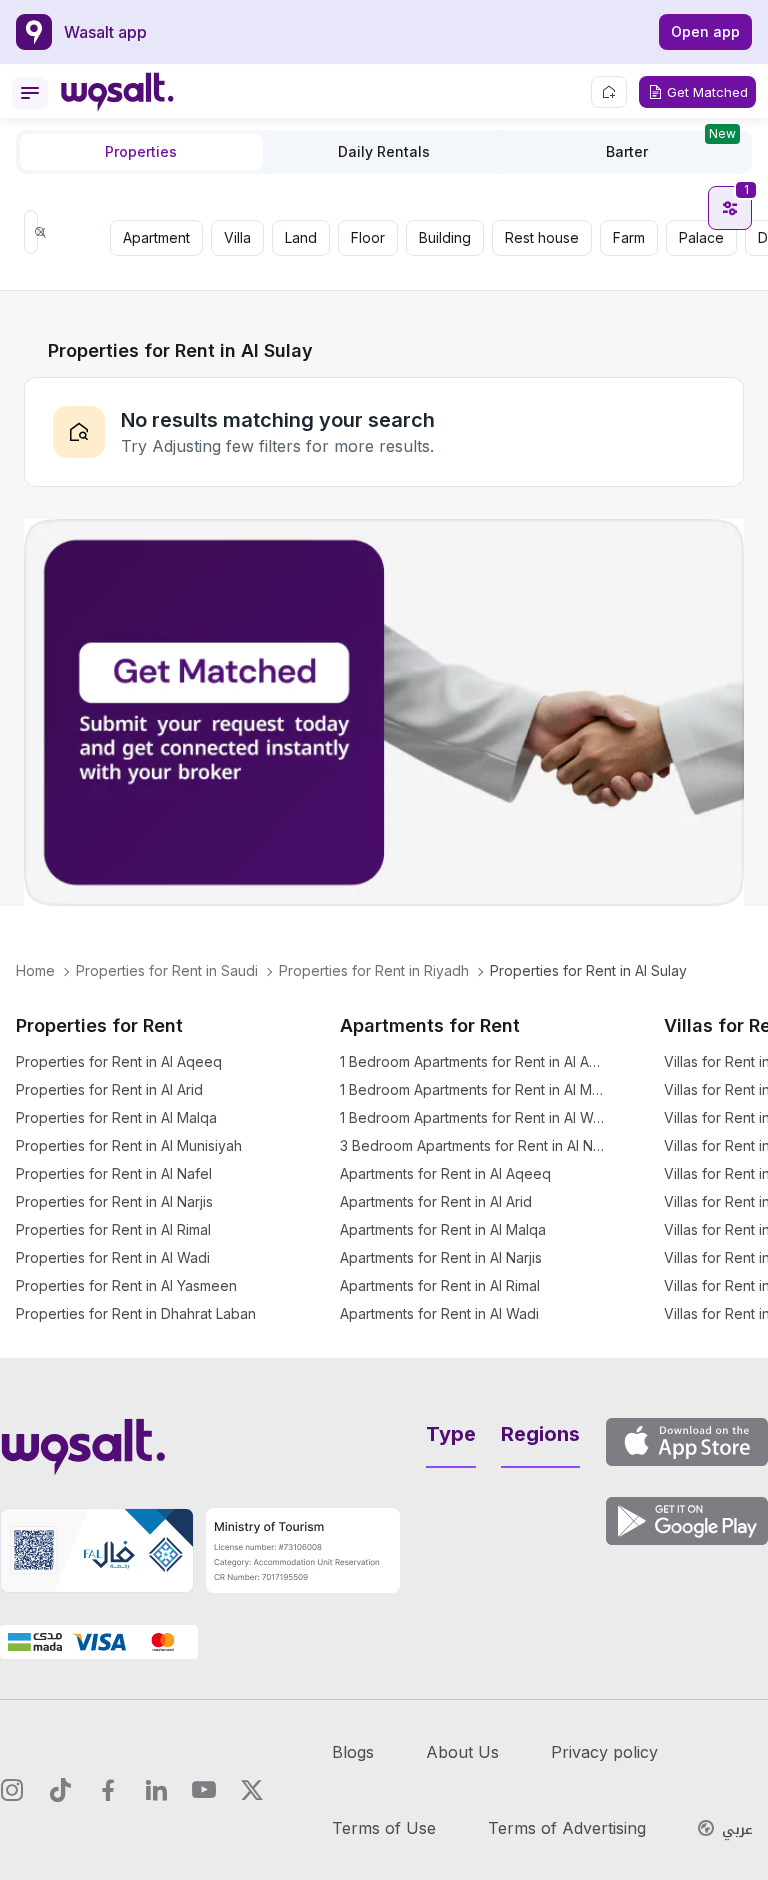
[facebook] (108, 1790)
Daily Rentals (384, 151)
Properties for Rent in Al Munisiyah (129, 1145)
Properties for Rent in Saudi (167, 970)
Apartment (156, 237)
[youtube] (204, 1790)
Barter (671, 147)
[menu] (30, 93)
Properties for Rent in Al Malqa (116, 1117)
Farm (629, 237)
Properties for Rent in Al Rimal (113, 1229)
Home (35, 970)
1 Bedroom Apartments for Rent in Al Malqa (474, 1089)
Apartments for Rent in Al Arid (436, 1201)
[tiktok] (60, 1790)
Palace (701, 237)
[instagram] (12, 1790)
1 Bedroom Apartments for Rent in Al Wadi (474, 1117)
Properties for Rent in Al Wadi (113, 1257)
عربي (737, 1830)
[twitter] (252, 1790)
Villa (237, 237)
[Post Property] (609, 92)
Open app (705, 31)
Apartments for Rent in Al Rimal (440, 1285)
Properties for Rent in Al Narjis (114, 1201)
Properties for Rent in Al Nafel (114, 1173)
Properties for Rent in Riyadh (374, 970)
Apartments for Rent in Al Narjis (441, 1257)
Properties (141, 151)
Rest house (542, 237)
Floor (368, 237)
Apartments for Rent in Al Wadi (439, 1313)
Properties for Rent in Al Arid (109, 1089)
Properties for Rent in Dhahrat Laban (136, 1313)
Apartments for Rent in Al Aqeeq (445, 1173)
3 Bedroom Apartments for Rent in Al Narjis (474, 1145)
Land (301, 237)
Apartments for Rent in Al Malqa (443, 1229)
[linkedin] (156, 1790)
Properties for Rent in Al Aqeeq (119, 1061)
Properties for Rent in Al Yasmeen (126, 1285)
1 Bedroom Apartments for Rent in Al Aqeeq (474, 1061)
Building (445, 237)
